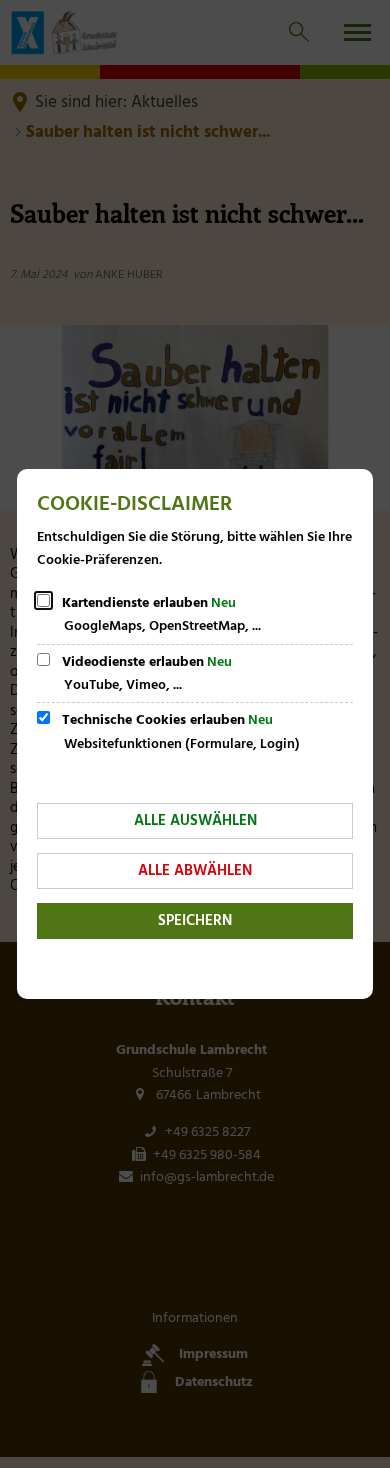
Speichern (195, 921)
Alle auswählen (195, 821)
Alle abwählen (195, 871)
